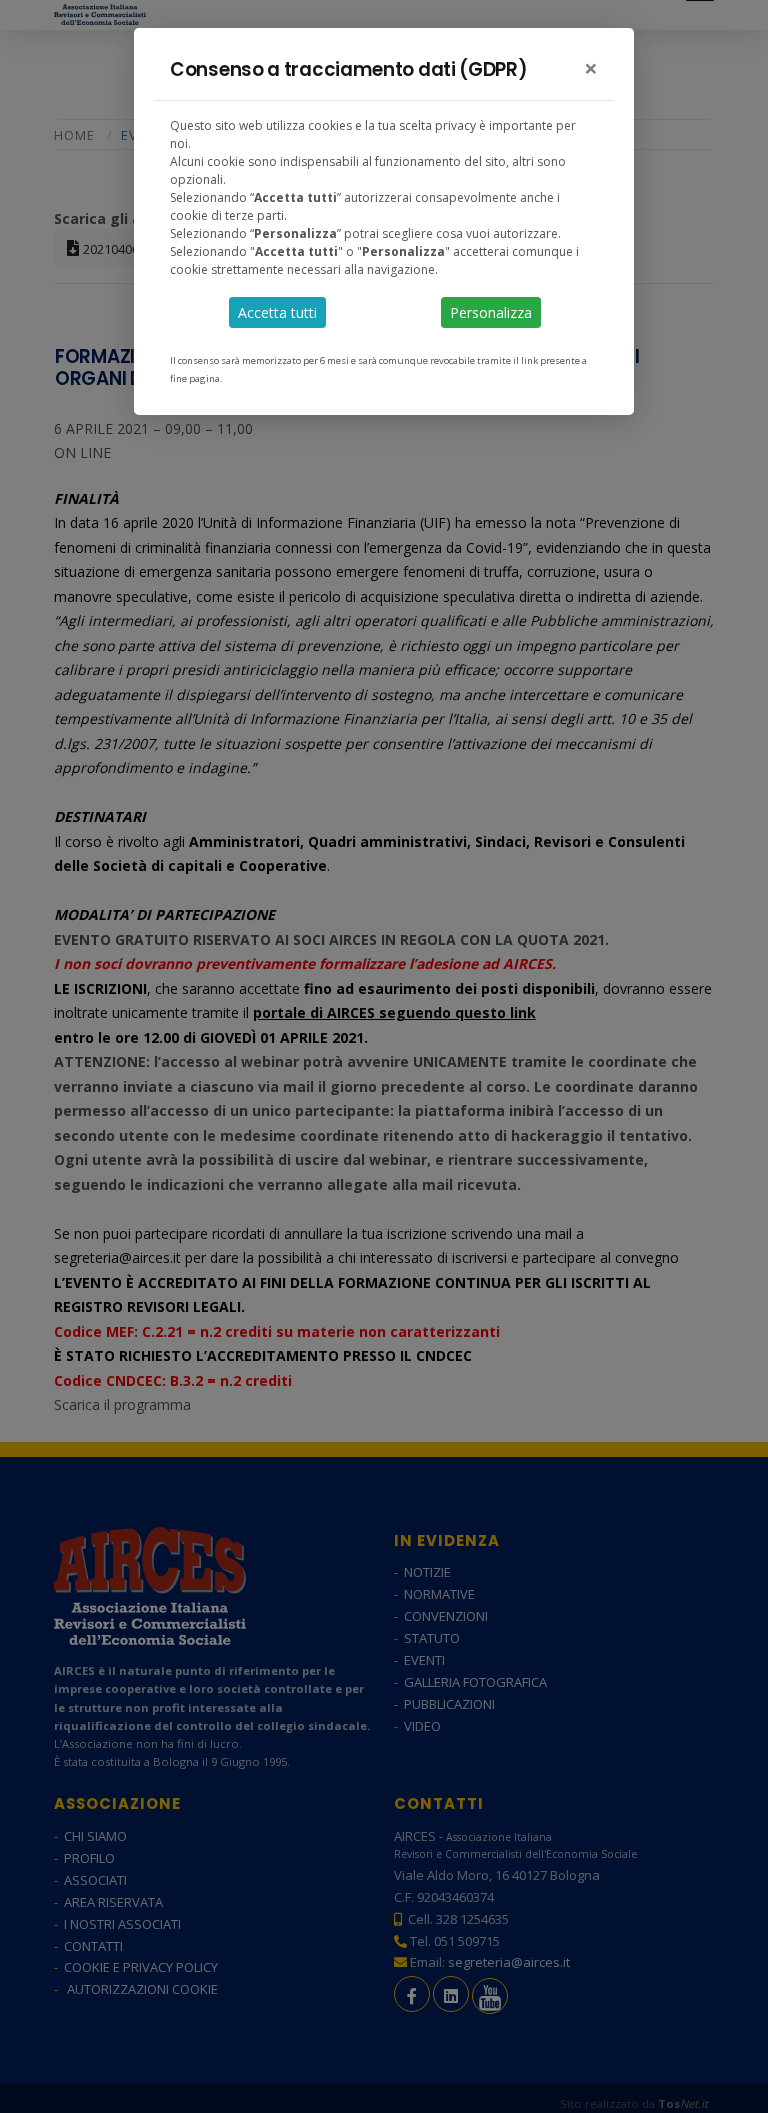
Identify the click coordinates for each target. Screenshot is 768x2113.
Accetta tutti (277, 312)
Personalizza (491, 312)
